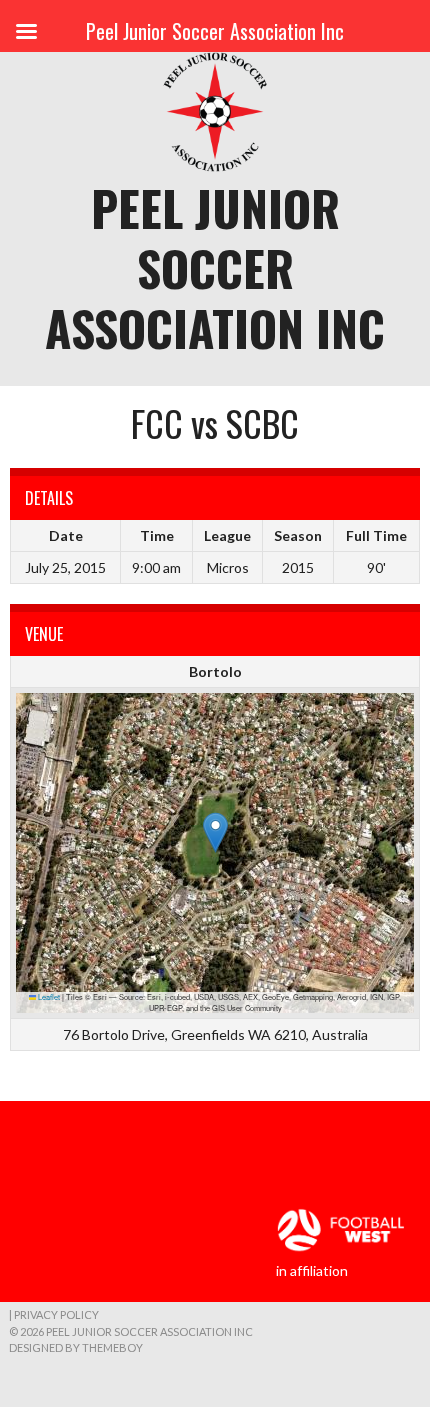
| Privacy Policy (54, 1314)
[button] (215, 832)
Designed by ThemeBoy (76, 1347)
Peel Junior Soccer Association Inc (215, 267)
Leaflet (48, 996)
